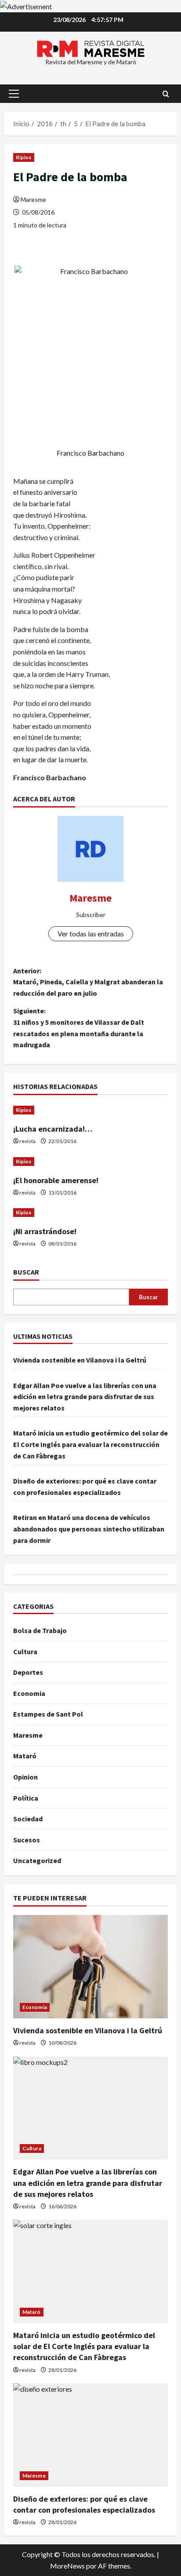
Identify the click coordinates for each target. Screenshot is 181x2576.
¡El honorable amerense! (56, 1180)
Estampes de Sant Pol (48, 1714)
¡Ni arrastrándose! (45, 1231)
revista (27, 1141)
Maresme (33, 199)
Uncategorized (37, 1860)
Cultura (25, 1652)
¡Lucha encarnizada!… (53, 1129)
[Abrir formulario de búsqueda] (166, 94)
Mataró (25, 1756)
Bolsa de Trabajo (40, 1630)
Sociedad (28, 1819)
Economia (29, 1693)
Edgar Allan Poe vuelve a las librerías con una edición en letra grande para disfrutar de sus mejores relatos (85, 1397)
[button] (14, 94)
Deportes (28, 1672)
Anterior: (88, 982)
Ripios (24, 157)
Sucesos (27, 1840)
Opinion (25, 1777)
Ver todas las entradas (91, 934)
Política (26, 1798)
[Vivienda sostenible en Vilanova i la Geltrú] (90, 1967)
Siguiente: (79, 1028)
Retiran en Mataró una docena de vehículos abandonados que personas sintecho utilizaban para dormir (89, 1529)
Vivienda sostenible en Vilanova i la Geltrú (80, 1360)
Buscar (26, 1272)
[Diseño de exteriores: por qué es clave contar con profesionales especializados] (90, 2435)
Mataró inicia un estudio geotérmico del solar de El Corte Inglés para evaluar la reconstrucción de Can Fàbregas (90, 1444)
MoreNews (67, 2566)
